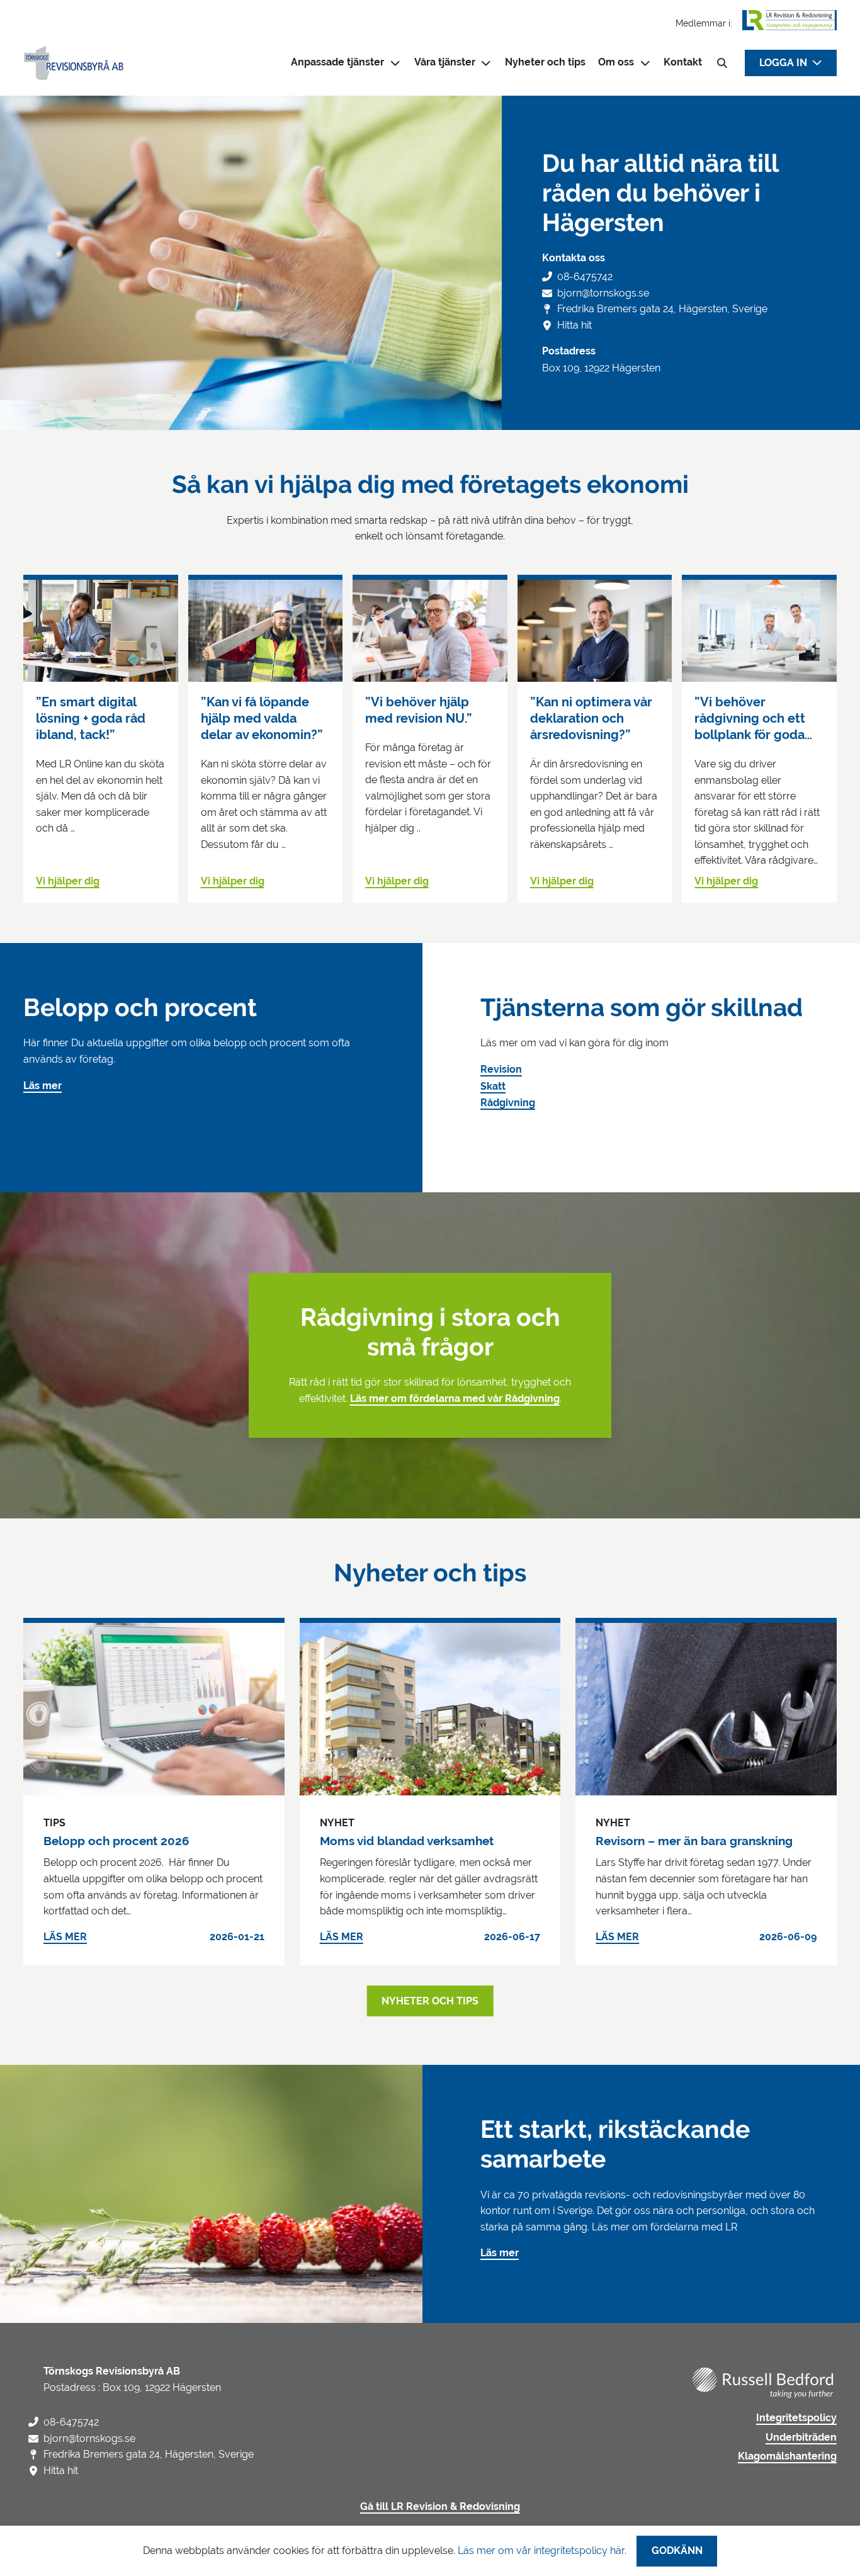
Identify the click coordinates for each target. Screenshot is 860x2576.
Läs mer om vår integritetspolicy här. (542, 2551)
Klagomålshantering (787, 2456)
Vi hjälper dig (68, 881)
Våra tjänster (445, 62)
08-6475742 (585, 277)
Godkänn (677, 2551)
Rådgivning (508, 1103)
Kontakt (683, 62)
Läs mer (42, 1086)
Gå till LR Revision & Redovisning (440, 2507)
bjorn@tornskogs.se (603, 293)
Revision (501, 1070)
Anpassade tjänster (337, 62)
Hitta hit (574, 325)
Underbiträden (801, 2438)
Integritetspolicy (796, 2418)
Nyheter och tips (545, 62)
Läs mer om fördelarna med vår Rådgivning (455, 1399)
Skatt (493, 1087)
